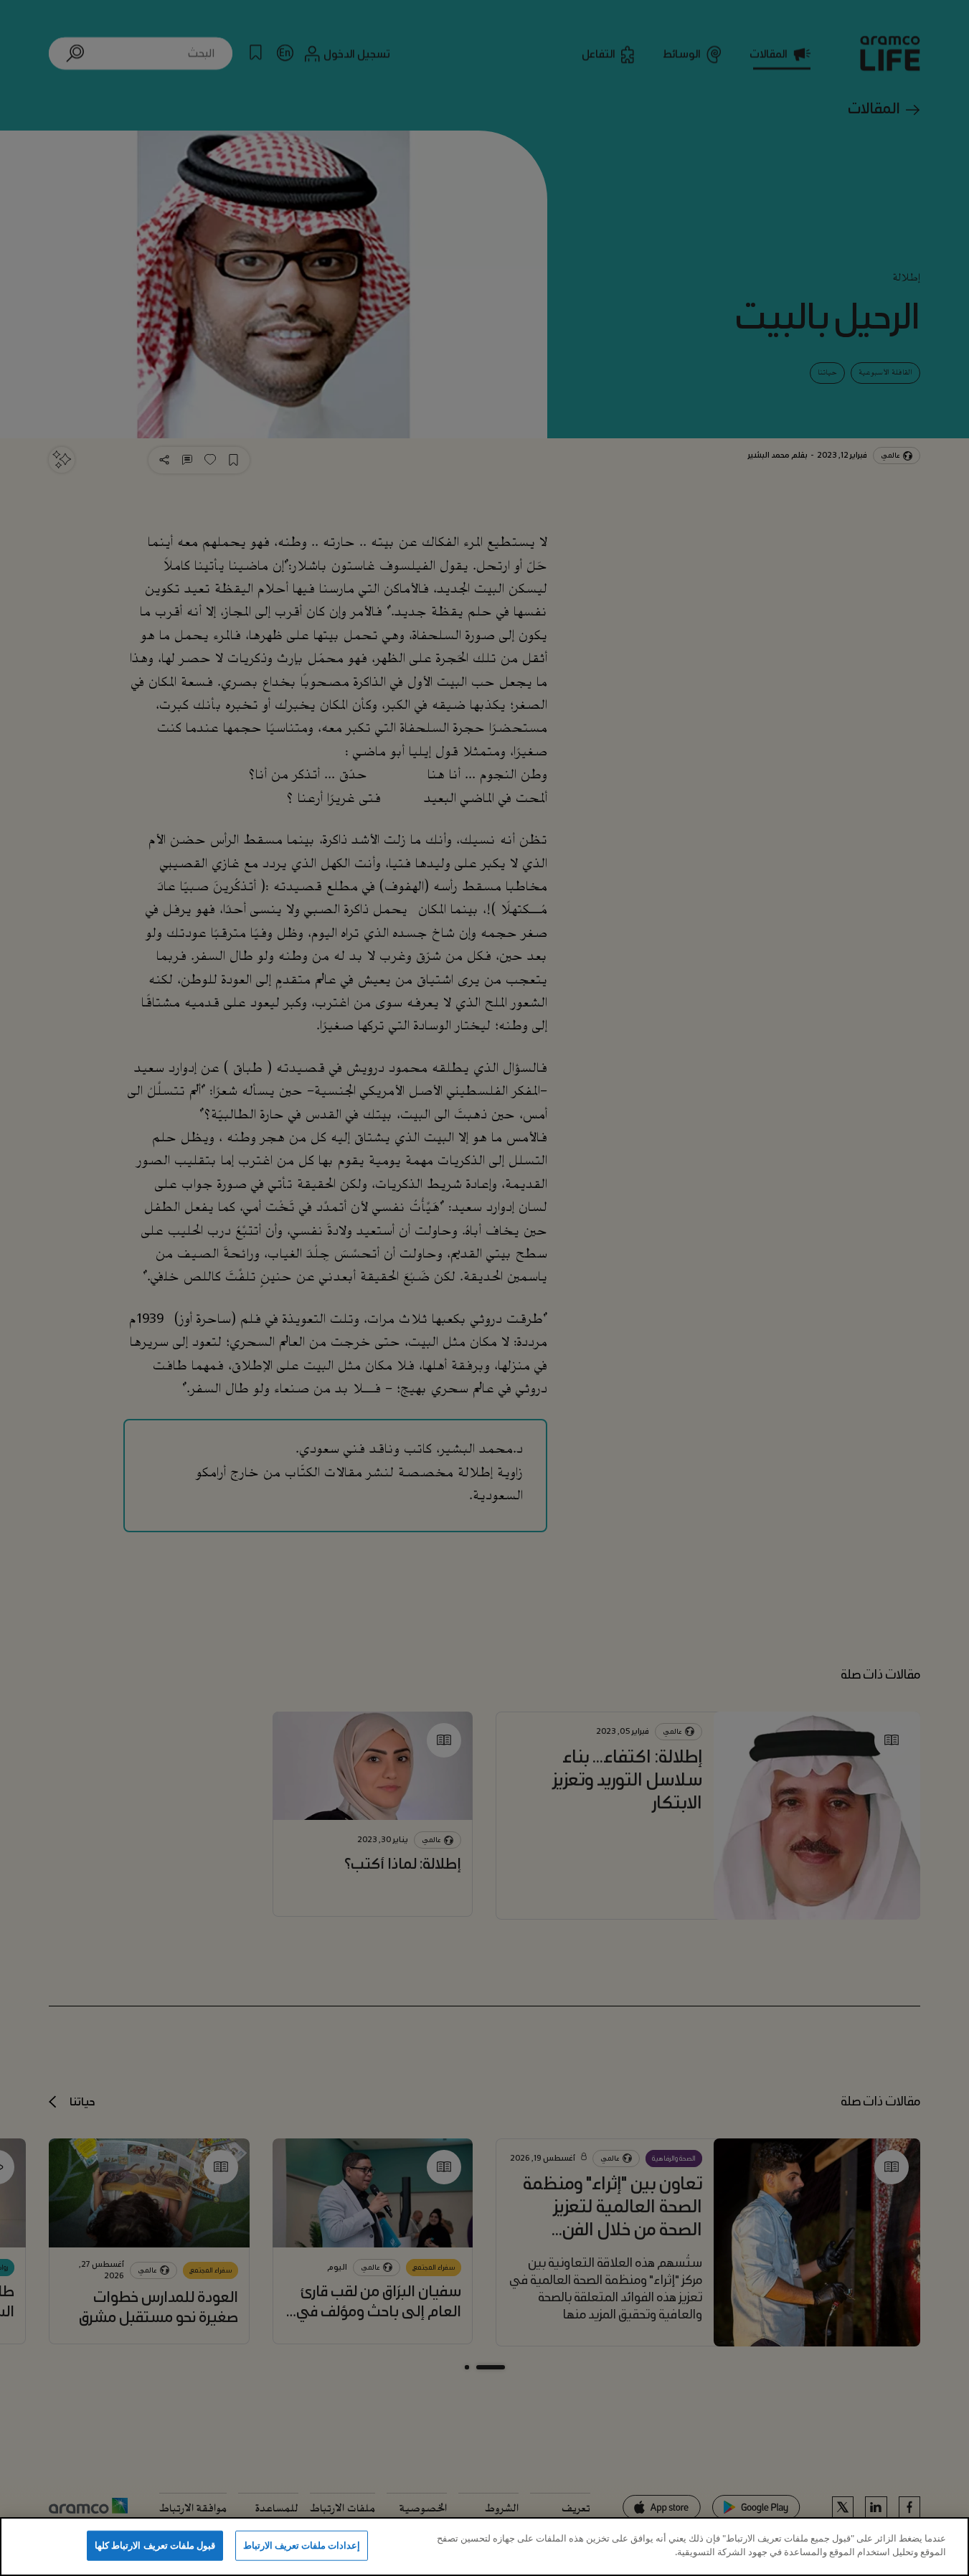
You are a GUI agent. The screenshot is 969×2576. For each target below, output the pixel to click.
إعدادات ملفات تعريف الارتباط (302, 2545)
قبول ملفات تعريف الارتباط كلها (155, 2545)
